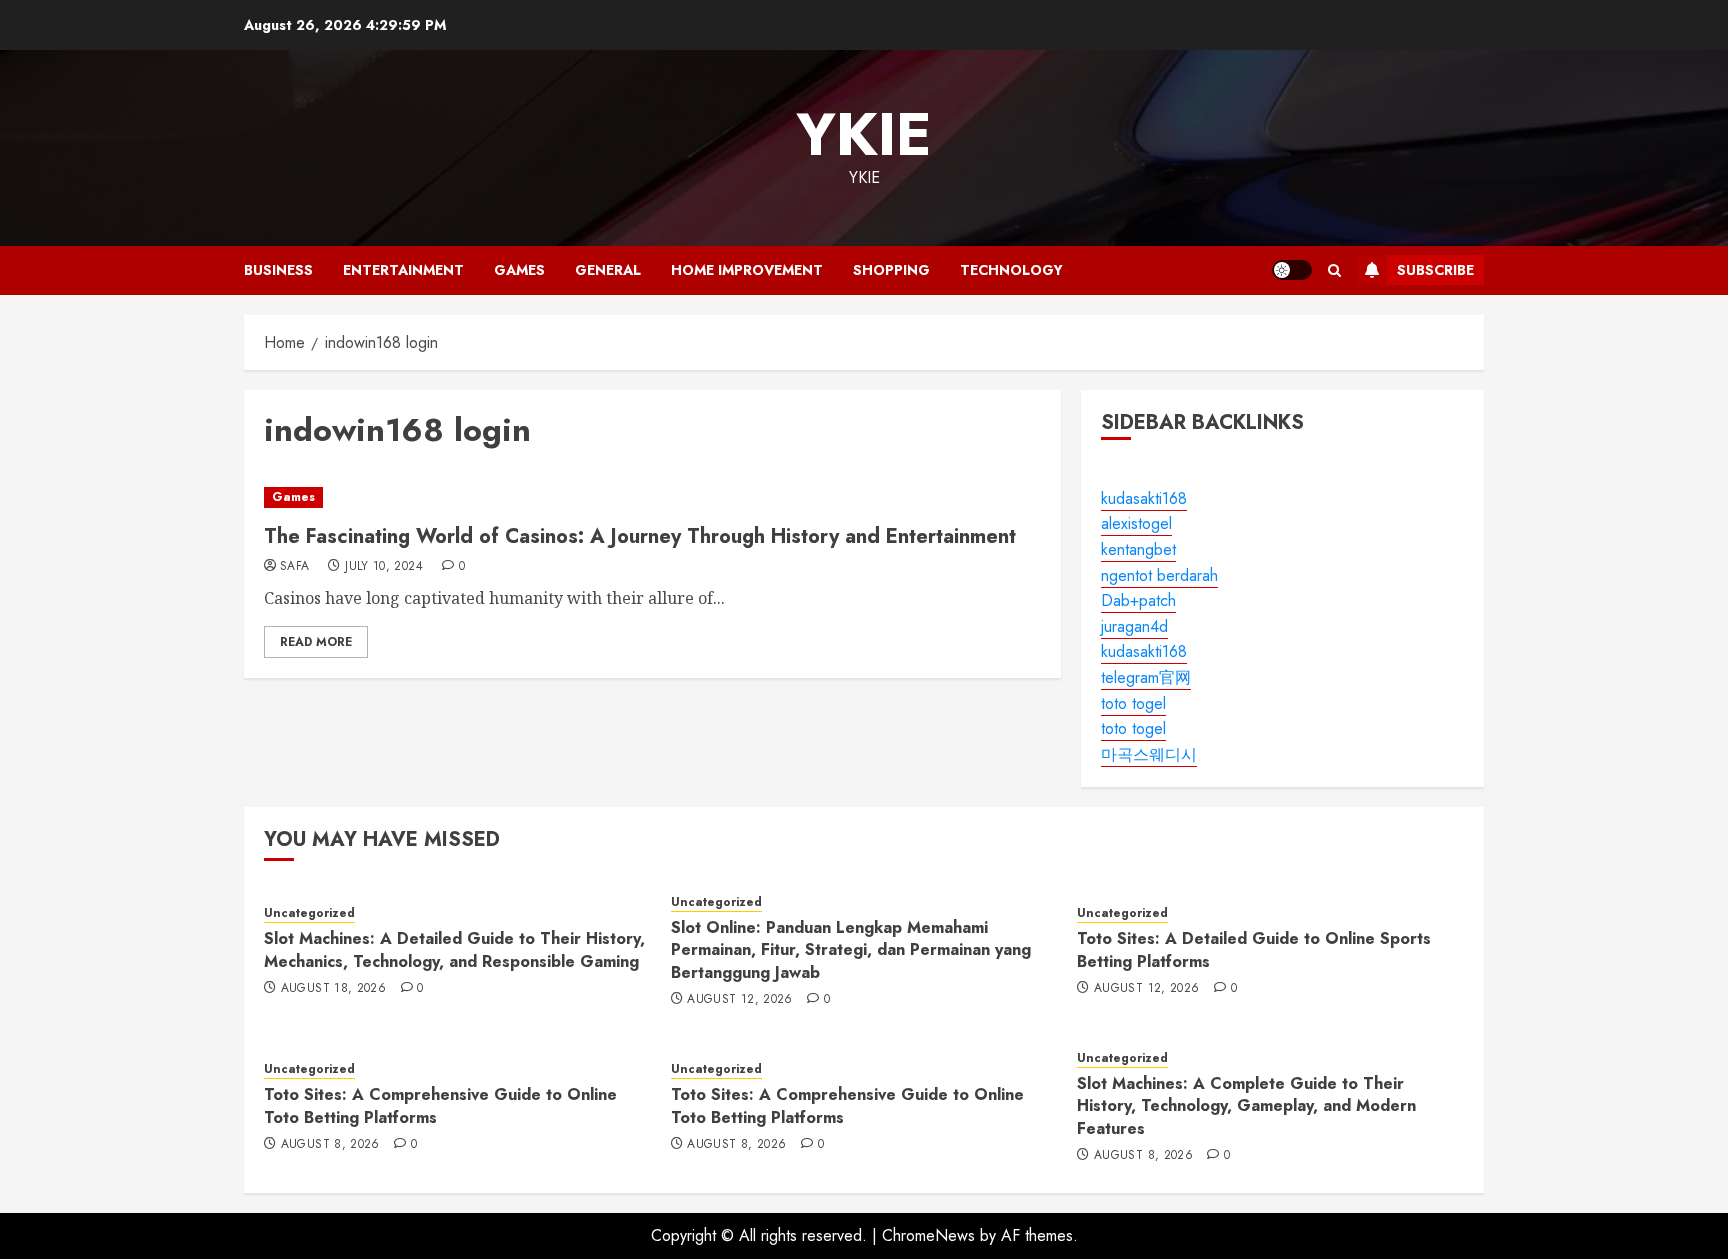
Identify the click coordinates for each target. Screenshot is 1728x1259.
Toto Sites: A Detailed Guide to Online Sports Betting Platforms (1254, 949)
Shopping (891, 270)
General (608, 270)
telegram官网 (1146, 677)
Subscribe (1435, 270)
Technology (1011, 270)
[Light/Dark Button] (1292, 270)
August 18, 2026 (333, 989)
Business (278, 270)
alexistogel (1136, 523)
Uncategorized (309, 913)
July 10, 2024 (384, 567)
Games (519, 270)
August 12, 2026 (739, 1000)
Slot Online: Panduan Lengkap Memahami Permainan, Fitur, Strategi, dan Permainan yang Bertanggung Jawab (851, 950)
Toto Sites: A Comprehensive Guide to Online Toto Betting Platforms (440, 1105)
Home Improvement (747, 270)
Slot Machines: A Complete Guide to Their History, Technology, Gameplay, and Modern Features (1246, 1106)
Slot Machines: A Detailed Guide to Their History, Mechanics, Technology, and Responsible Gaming (454, 949)
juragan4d (1134, 626)
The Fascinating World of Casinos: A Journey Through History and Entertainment (640, 536)
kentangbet (1138, 549)
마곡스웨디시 (1149, 754)
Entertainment (403, 270)
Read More (316, 642)
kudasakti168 (1144, 498)
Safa (294, 567)
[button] (1334, 270)
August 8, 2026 (330, 1145)
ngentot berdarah (1159, 575)
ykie (864, 134)
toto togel (1133, 703)
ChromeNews (928, 1235)
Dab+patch (1138, 600)
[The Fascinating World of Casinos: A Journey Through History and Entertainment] (652, 497)
